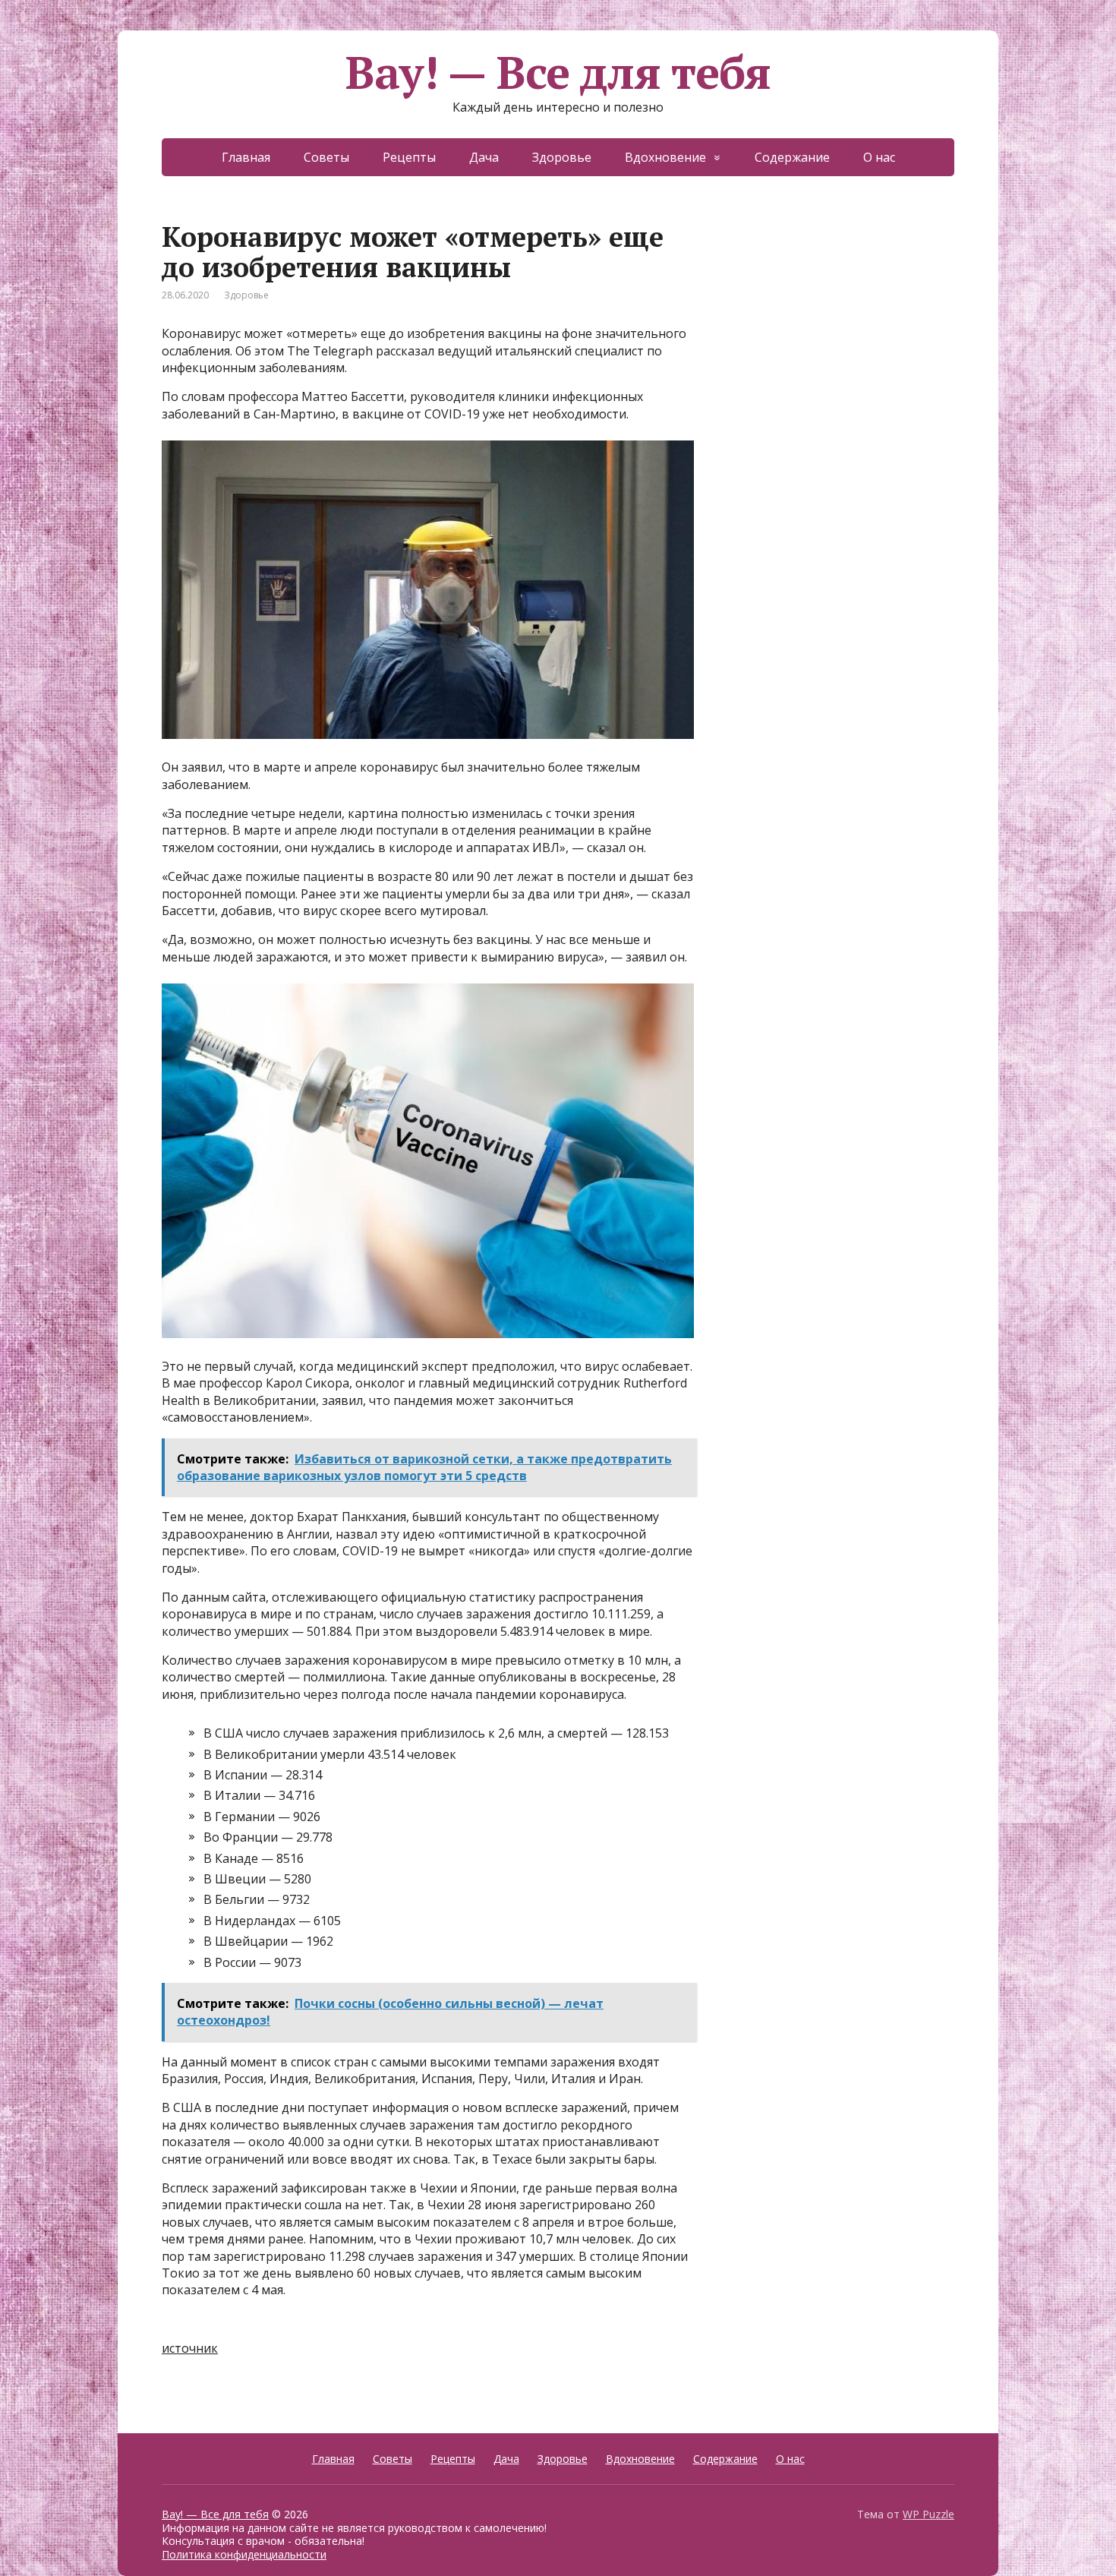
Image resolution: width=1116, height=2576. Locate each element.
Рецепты (409, 157)
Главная (246, 157)
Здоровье (562, 157)
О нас (879, 157)
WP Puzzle (928, 2514)
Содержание (792, 157)
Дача (484, 157)
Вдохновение (665, 157)
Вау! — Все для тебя (558, 72)
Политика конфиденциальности (244, 2554)
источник (190, 2348)
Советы (326, 157)
